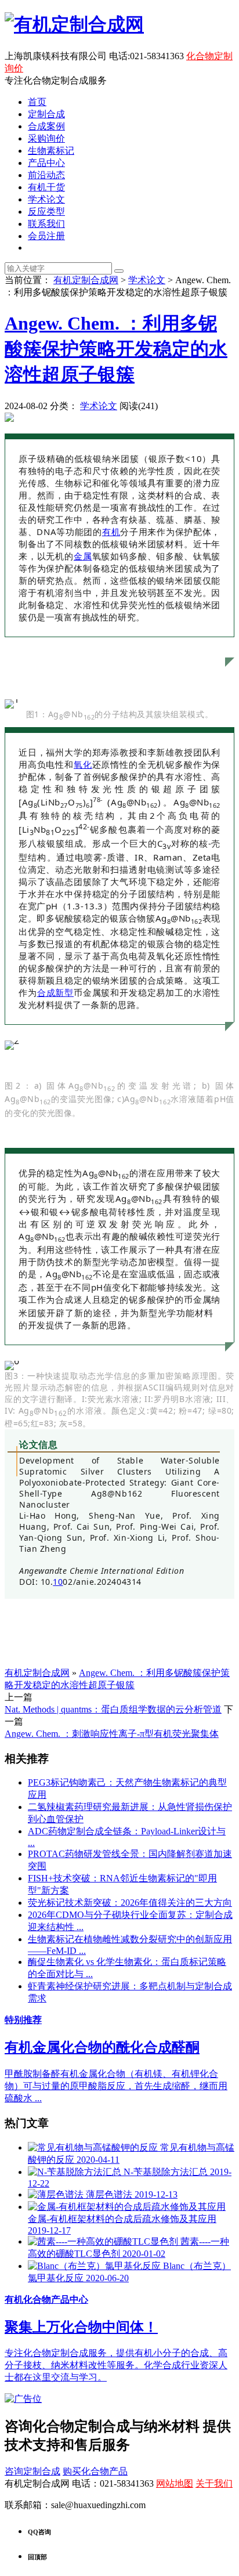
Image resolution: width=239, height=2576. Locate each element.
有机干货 (46, 187)
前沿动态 (46, 175)
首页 (37, 102)
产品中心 (46, 163)
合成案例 (46, 126)
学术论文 (46, 199)
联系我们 (46, 224)
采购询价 (46, 138)
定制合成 (46, 114)
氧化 (83, 764)
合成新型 (55, 992)
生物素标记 (51, 151)
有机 (111, 532)
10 (58, 1582)
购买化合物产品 (95, 2471)
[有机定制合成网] (74, 24)
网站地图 (175, 2483)
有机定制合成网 (86, 280)
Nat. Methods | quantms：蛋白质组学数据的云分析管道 (113, 1709)
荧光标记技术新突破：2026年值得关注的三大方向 (130, 1903)
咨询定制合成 (32, 2471)
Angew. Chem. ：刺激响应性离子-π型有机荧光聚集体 (112, 1734)
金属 (83, 556)
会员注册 (46, 236)
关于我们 (214, 2483)
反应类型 (46, 212)
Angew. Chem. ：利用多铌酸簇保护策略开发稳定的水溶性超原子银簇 (116, 349)
